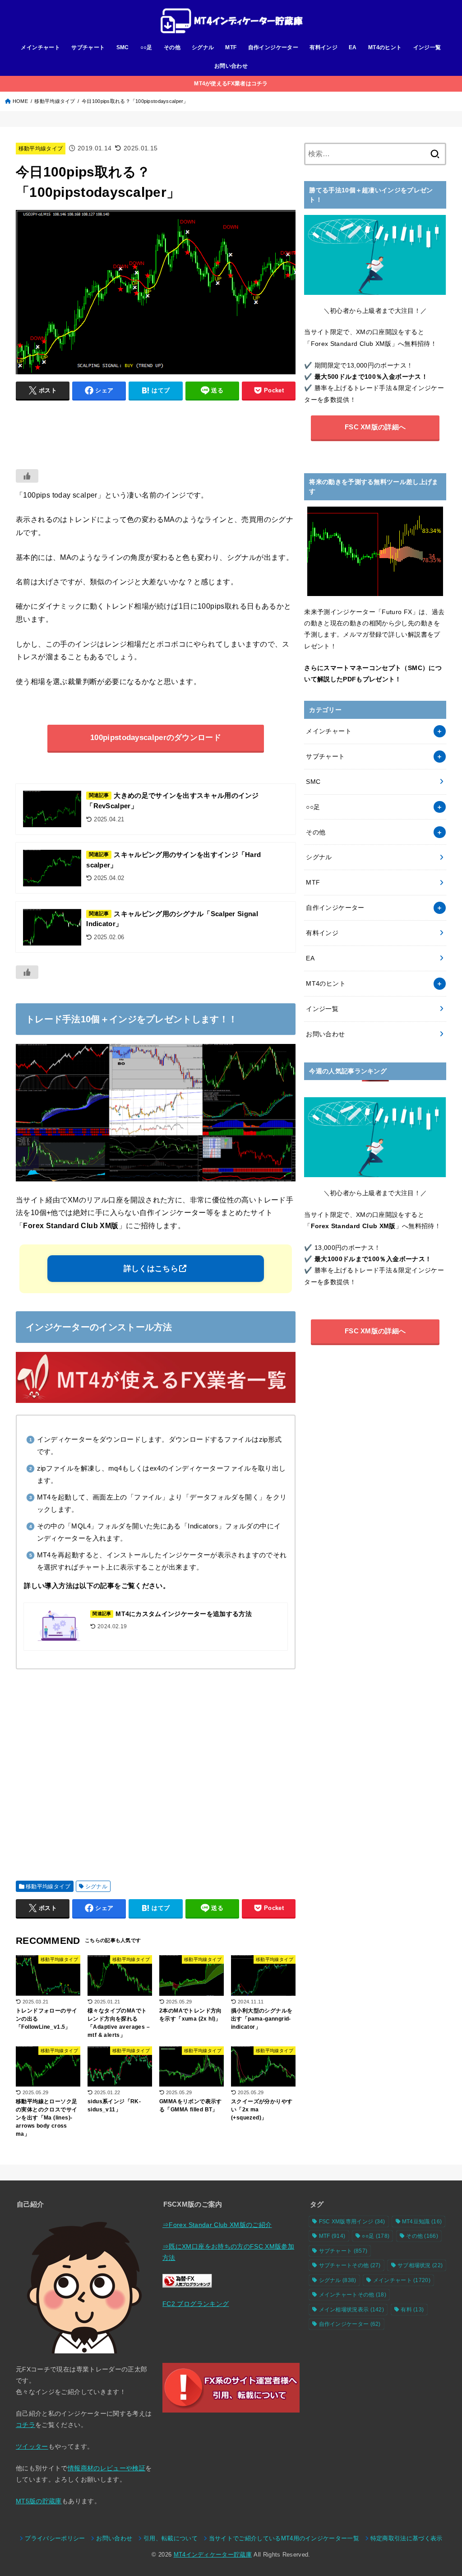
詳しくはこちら (151, 1269)
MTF (231, 47)
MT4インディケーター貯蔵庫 (213, 2555)
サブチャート (88, 47)
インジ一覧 (427, 47)
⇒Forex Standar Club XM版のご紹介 (217, 2225)
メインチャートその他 (353, 2295)
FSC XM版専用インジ (352, 2222)
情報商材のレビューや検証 (106, 2468)
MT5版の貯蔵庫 (39, 2501)
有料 (412, 2310)
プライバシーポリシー (55, 2539)
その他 (172, 47)
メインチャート (40, 47)
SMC (123, 47)
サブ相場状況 (420, 2265)
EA (353, 47)
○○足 (146, 47)
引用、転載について (171, 2539)
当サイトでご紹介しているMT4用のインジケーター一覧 (284, 2539)
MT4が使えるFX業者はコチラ (231, 84)
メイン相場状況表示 (352, 2310)
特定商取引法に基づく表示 (407, 2539)
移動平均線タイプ (55, 101)
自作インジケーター (273, 47)
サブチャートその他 (350, 2265)
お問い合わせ (231, 66)
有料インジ (323, 47)
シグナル (203, 47)
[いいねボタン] (27, 476)
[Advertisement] (156, 430)
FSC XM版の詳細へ (375, 427)
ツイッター (32, 2446)
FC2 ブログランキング (196, 2304)
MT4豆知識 (422, 2222)
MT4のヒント (385, 47)
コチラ (25, 2425)
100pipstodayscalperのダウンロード (156, 738)
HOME (20, 101)
